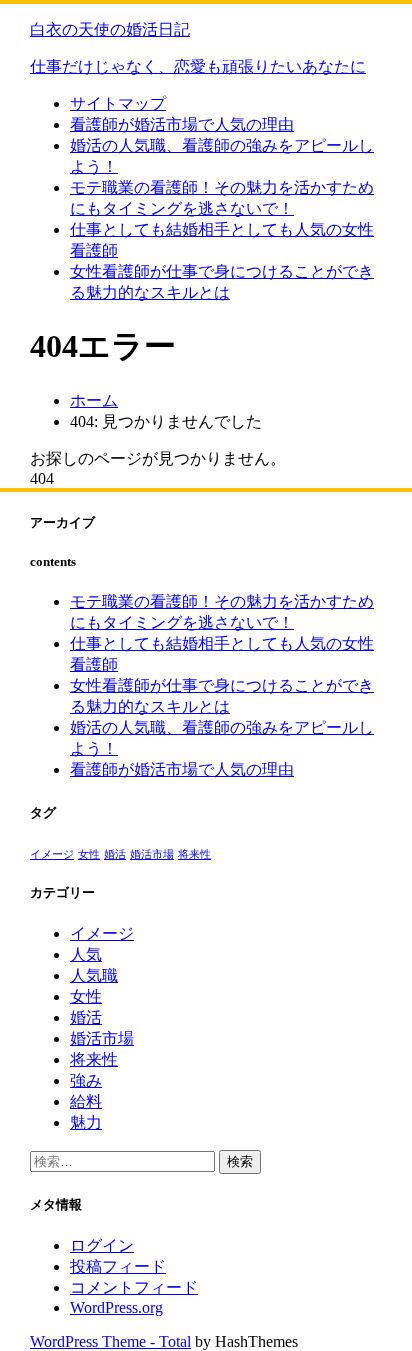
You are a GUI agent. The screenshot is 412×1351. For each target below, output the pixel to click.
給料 (86, 1101)
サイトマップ (118, 103)
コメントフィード (134, 1287)
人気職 (94, 975)
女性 (89, 854)
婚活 (115, 854)
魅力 (86, 1122)
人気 (86, 954)
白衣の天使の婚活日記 (110, 29)
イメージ (52, 854)
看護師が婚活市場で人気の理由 (182, 124)
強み (86, 1080)
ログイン (102, 1245)
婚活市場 (152, 854)
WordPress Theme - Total (110, 1341)
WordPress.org (116, 1307)
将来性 (194, 854)
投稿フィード (118, 1266)
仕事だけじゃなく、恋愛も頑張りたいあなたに (198, 66)
